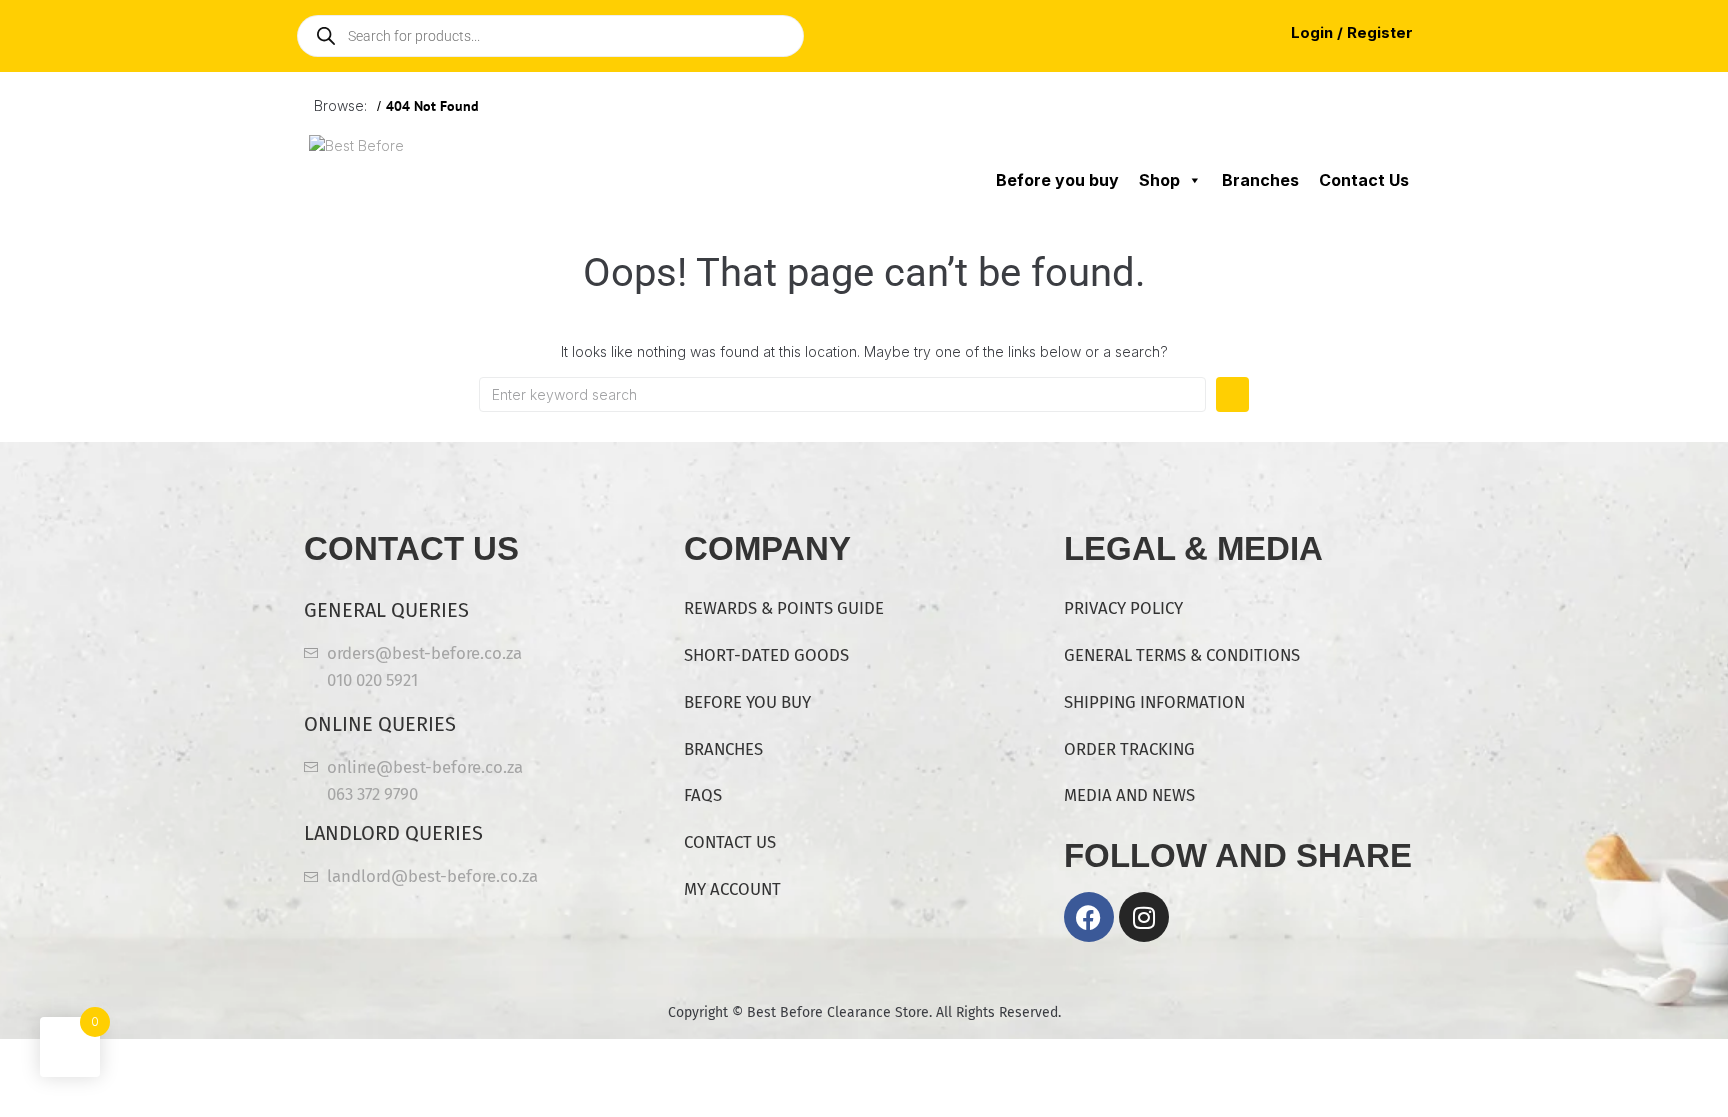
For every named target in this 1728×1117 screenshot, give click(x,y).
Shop (1159, 180)
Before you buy (1057, 180)
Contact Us (1364, 180)
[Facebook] (1089, 917)
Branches (1260, 180)
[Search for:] (842, 394)
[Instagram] (1144, 917)
